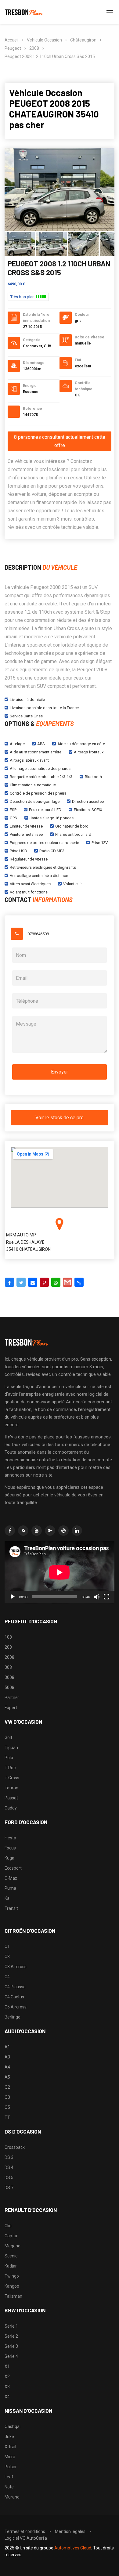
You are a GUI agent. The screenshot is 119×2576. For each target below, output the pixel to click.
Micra (10, 2457)
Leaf (9, 2477)
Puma (10, 1888)
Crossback (15, 2147)
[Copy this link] (79, 1282)
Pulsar (11, 2467)
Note (9, 2487)
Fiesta (10, 1838)
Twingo (12, 2276)
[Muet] (97, 1597)
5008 (9, 1687)
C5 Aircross (16, 2007)
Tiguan (11, 1748)
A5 (7, 2077)
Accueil (12, 40)
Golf (9, 1737)
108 (8, 1637)
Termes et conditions (25, 2531)
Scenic (11, 2256)
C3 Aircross (16, 1967)
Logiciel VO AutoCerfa (26, 2538)
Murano (12, 2497)
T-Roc (10, 1768)
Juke (9, 2437)
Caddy (11, 1808)
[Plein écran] (106, 1597)
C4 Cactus (14, 1997)
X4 (7, 2397)
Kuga (9, 1858)
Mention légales (70, 2531)
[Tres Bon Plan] (24, 12)
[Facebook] (9, 1282)
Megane (13, 2246)
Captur (11, 2236)
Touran (11, 1788)
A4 (7, 2067)
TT (7, 2117)
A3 (7, 2057)
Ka (7, 1898)
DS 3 (9, 2157)
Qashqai (13, 2426)
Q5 (7, 2107)
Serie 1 (11, 2326)
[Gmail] (67, 1282)
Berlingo (13, 2017)
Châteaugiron (83, 40)
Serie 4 (11, 2356)
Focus (10, 1848)
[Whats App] (56, 1282)
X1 (7, 2366)
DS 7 (9, 2188)
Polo (9, 1758)
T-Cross (12, 1778)
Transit (11, 1908)
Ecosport (13, 1868)
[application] (60, 1572)
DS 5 (9, 2177)
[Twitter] (21, 1282)
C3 (7, 1957)
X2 (7, 2376)
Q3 (7, 2097)
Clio (8, 2226)
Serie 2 (11, 2336)
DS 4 (9, 2167)
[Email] (33, 1282)
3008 (9, 1677)
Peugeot (13, 48)
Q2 (7, 2087)
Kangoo (12, 2286)
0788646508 (38, 934)
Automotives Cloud (73, 2548)
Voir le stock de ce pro (60, 1118)
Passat (11, 1798)
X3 (7, 2387)
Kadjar (11, 2266)
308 (8, 1667)
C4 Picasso (15, 1987)
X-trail (10, 2447)
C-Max (11, 1878)
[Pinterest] (44, 1282)
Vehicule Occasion (44, 40)
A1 (7, 2047)
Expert (11, 1708)
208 (8, 1647)
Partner (12, 1697)
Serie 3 (11, 2346)
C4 (7, 1977)
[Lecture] (13, 1597)
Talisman (13, 2296)
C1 (7, 1946)
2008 (34, 48)
